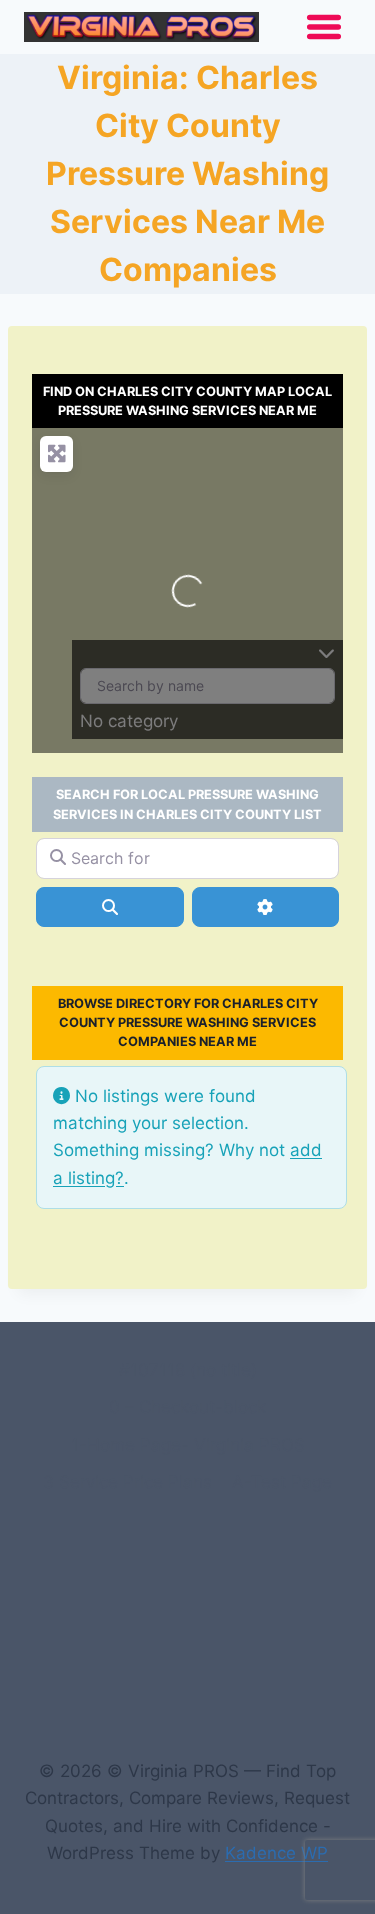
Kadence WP (276, 1853)
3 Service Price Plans (127, 1482)
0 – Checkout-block (187, 1407)
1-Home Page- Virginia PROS (188, 1445)
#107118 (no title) (188, 1370)
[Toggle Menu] (324, 27)
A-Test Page (282, 1482)
